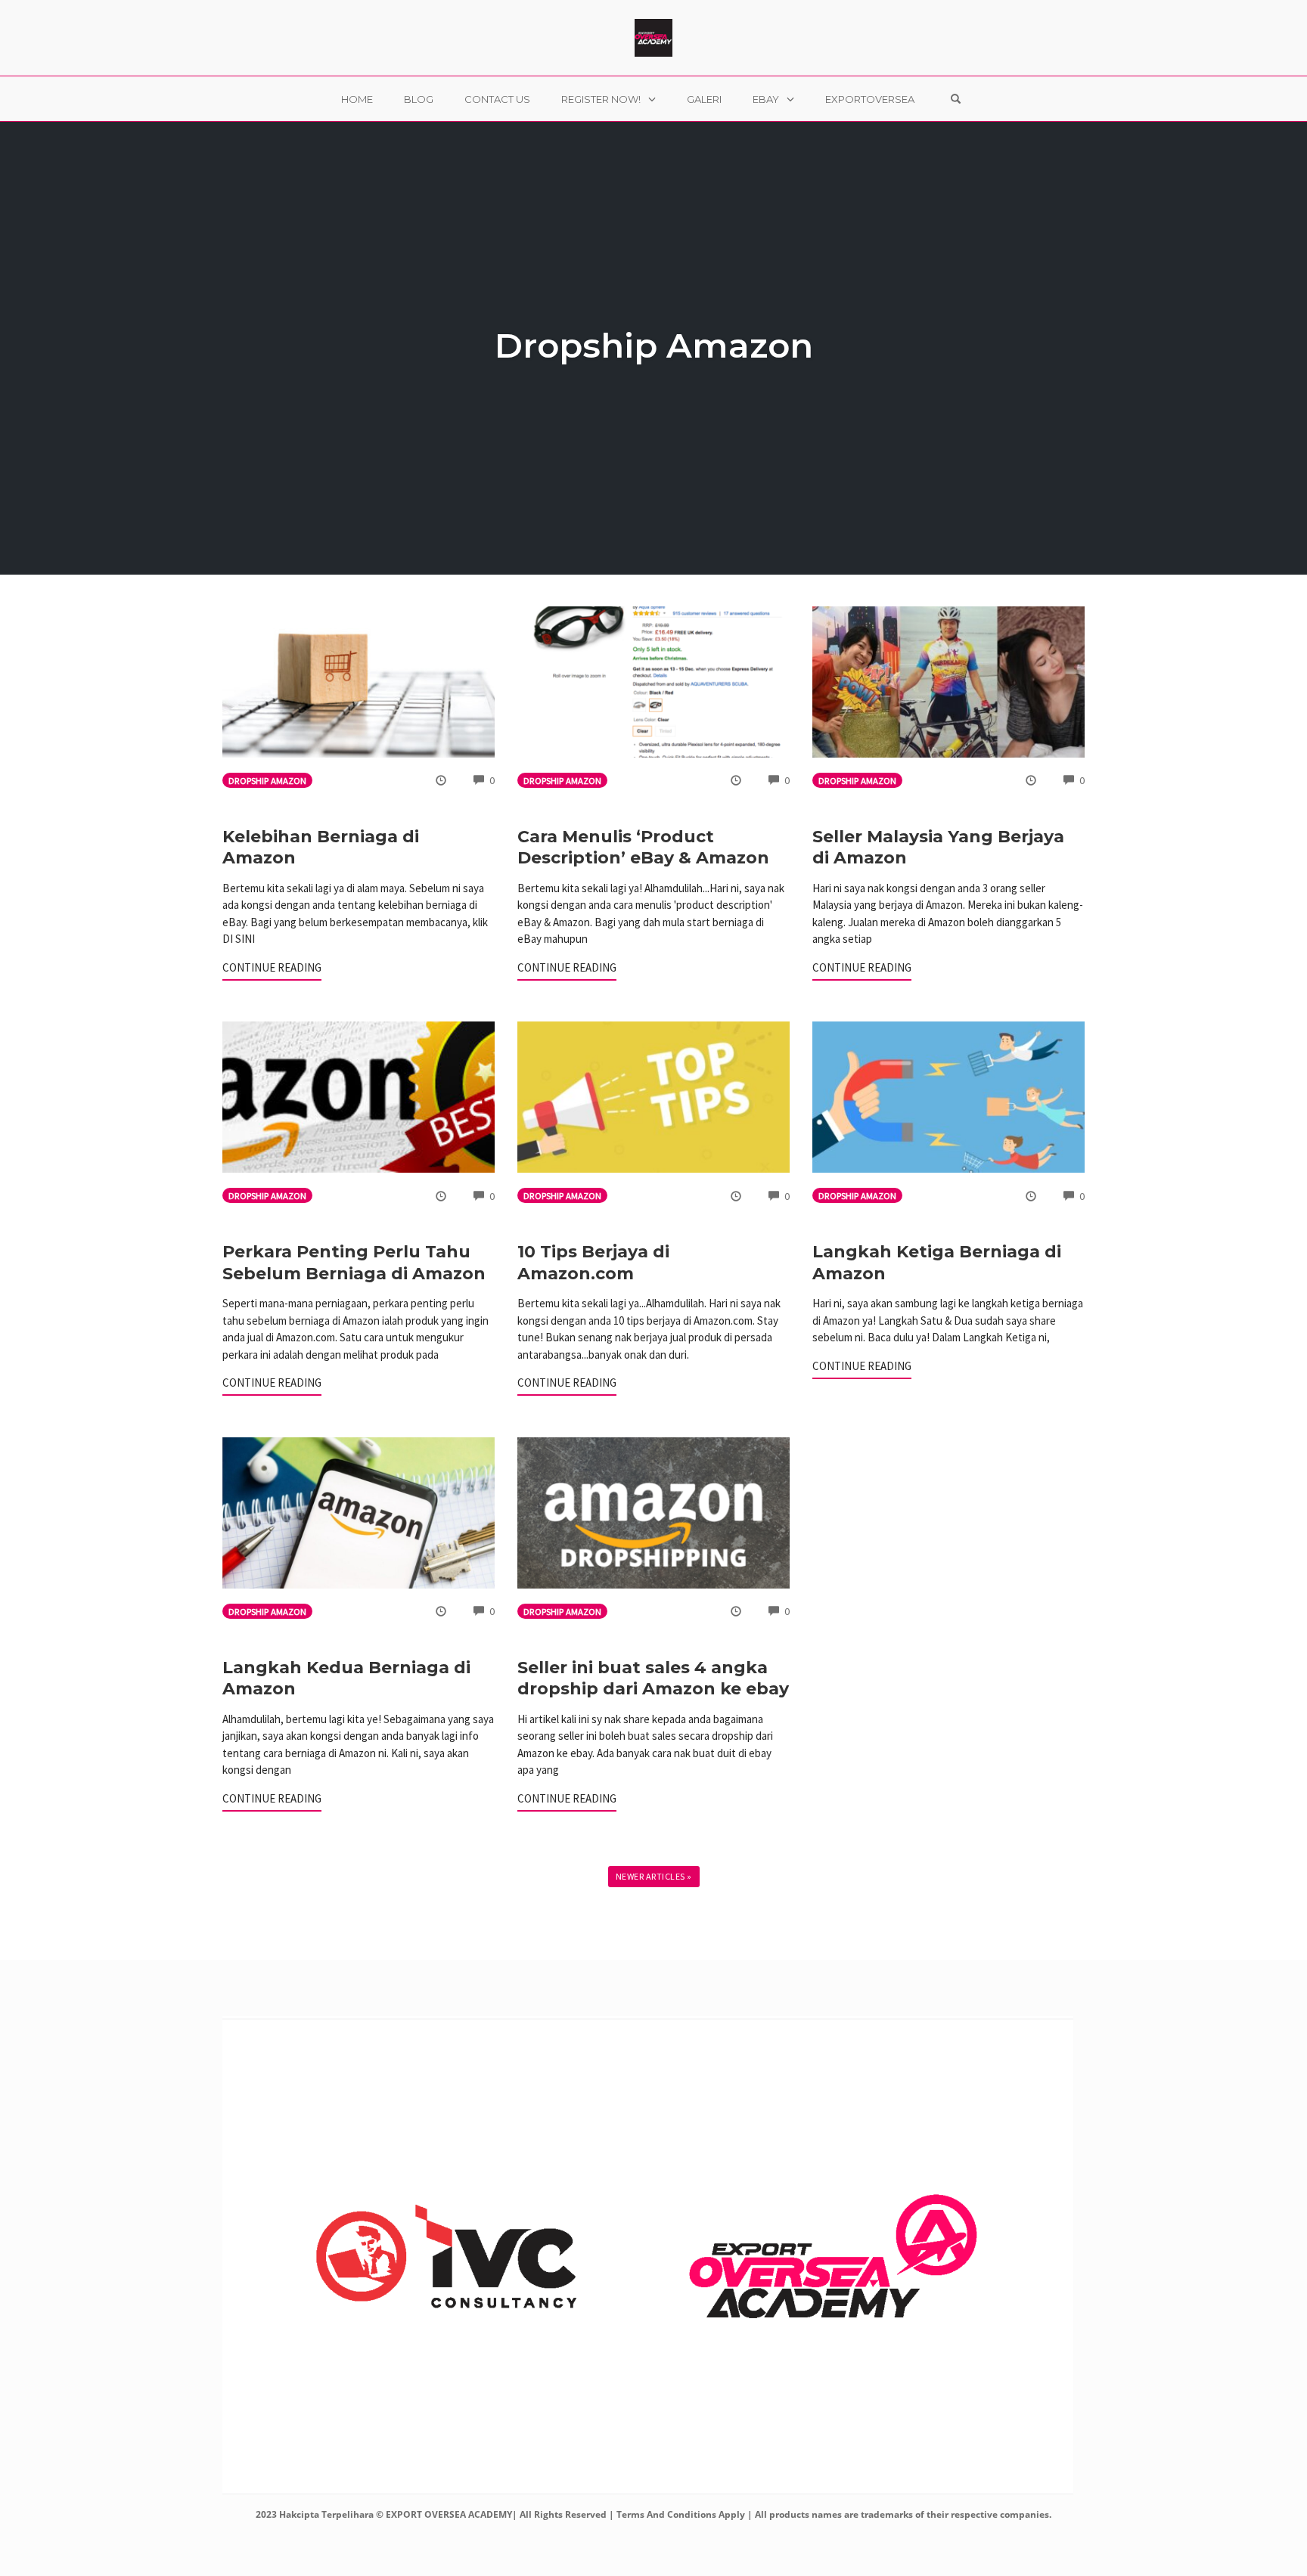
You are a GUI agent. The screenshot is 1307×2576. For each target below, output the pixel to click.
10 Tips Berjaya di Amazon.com (593, 1263)
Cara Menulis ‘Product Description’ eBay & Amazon (643, 848)
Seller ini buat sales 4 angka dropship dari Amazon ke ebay (653, 1679)
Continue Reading (272, 967)
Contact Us (497, 99)
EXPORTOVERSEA (870, 99)
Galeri (704, 99)
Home (357, 99)
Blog (419, 99)
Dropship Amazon (267, 781)
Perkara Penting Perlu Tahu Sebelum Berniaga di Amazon (354, 1263)
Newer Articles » (654, 1876)
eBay (766, 99)
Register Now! (601, 99)
